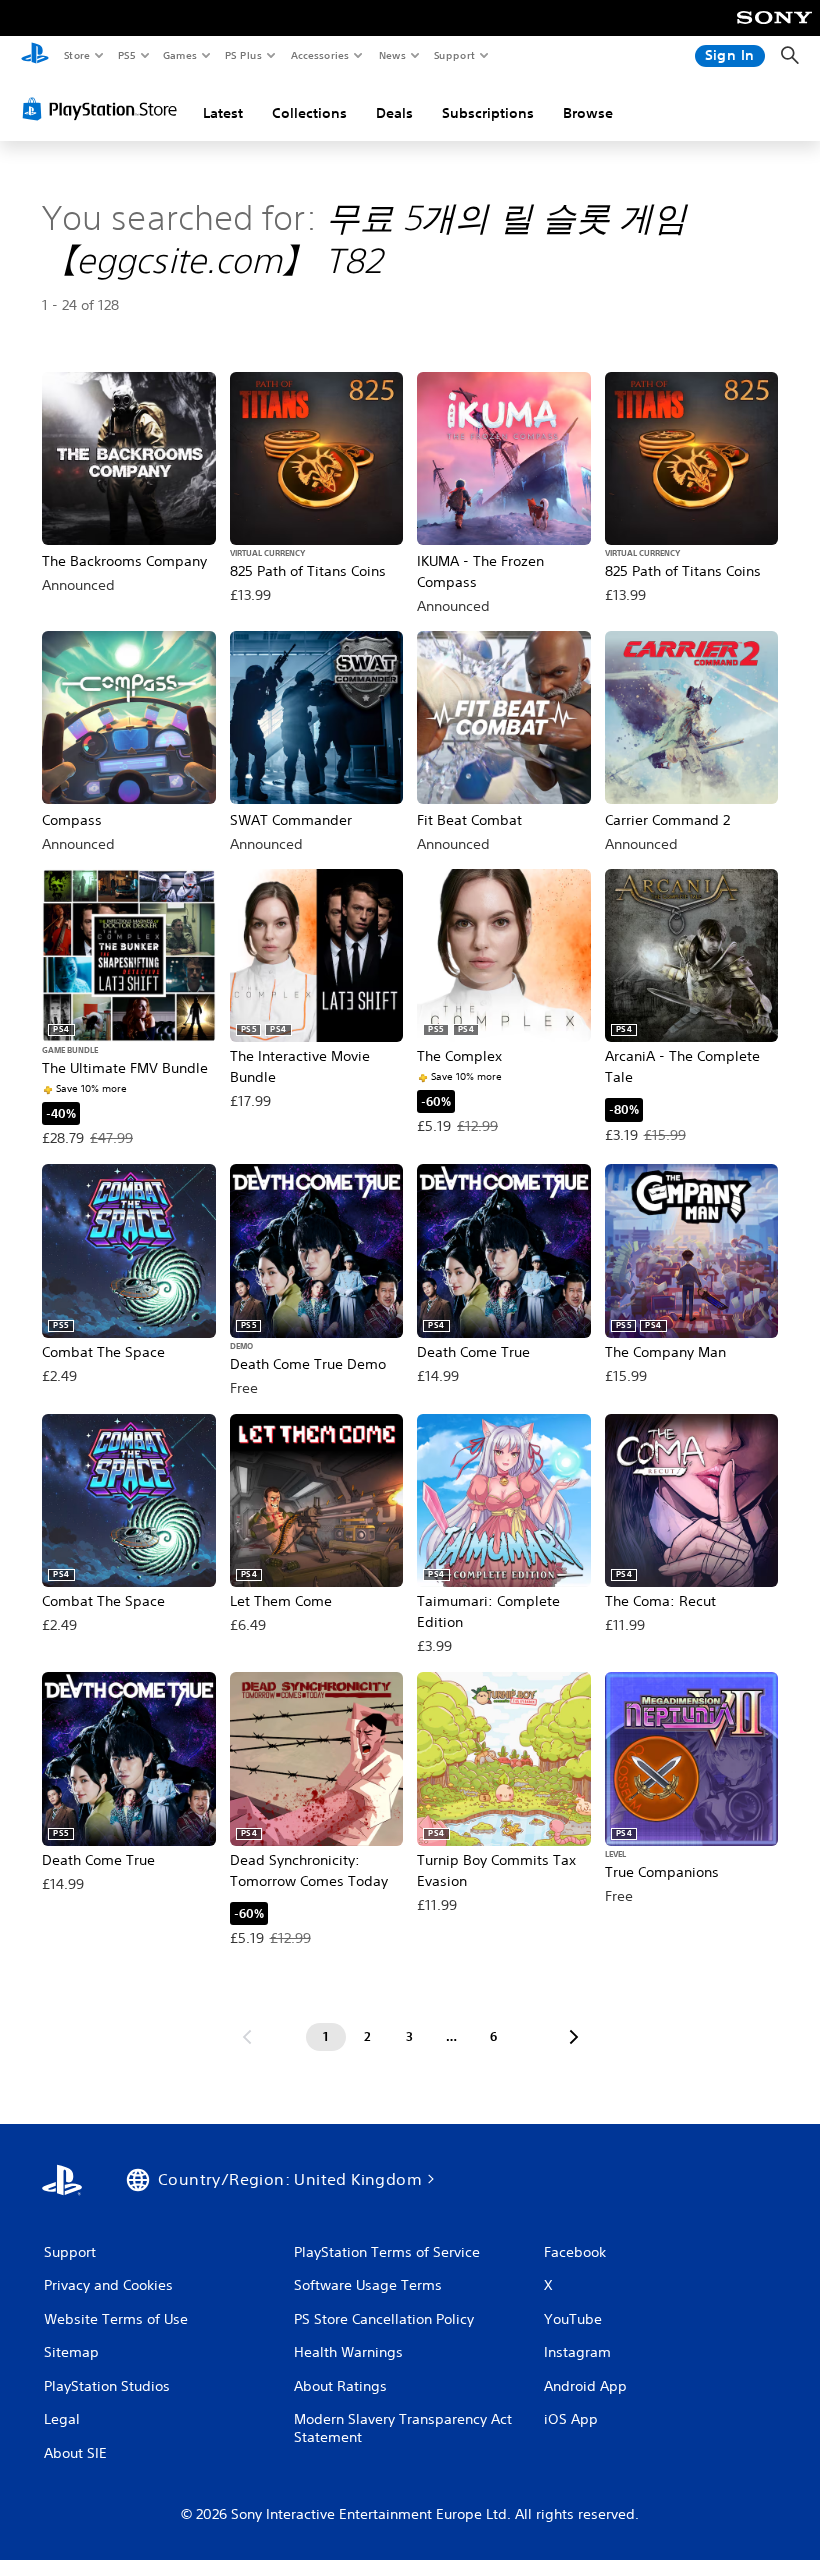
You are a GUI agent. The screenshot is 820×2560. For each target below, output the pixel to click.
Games (179, 55)
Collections (309, 113)
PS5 (126, 55)
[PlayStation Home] (35, 56)
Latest (223, 113)
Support (453, 55)
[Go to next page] (574, 2037)
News (392, 55)
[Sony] (774, 31)
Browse (588, 113)
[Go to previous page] (247, 2037)
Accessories (319, 55)
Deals (394, 113)
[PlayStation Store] (104, 109)
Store (76, 55)
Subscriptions (488, 113)
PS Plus (243, 55)
